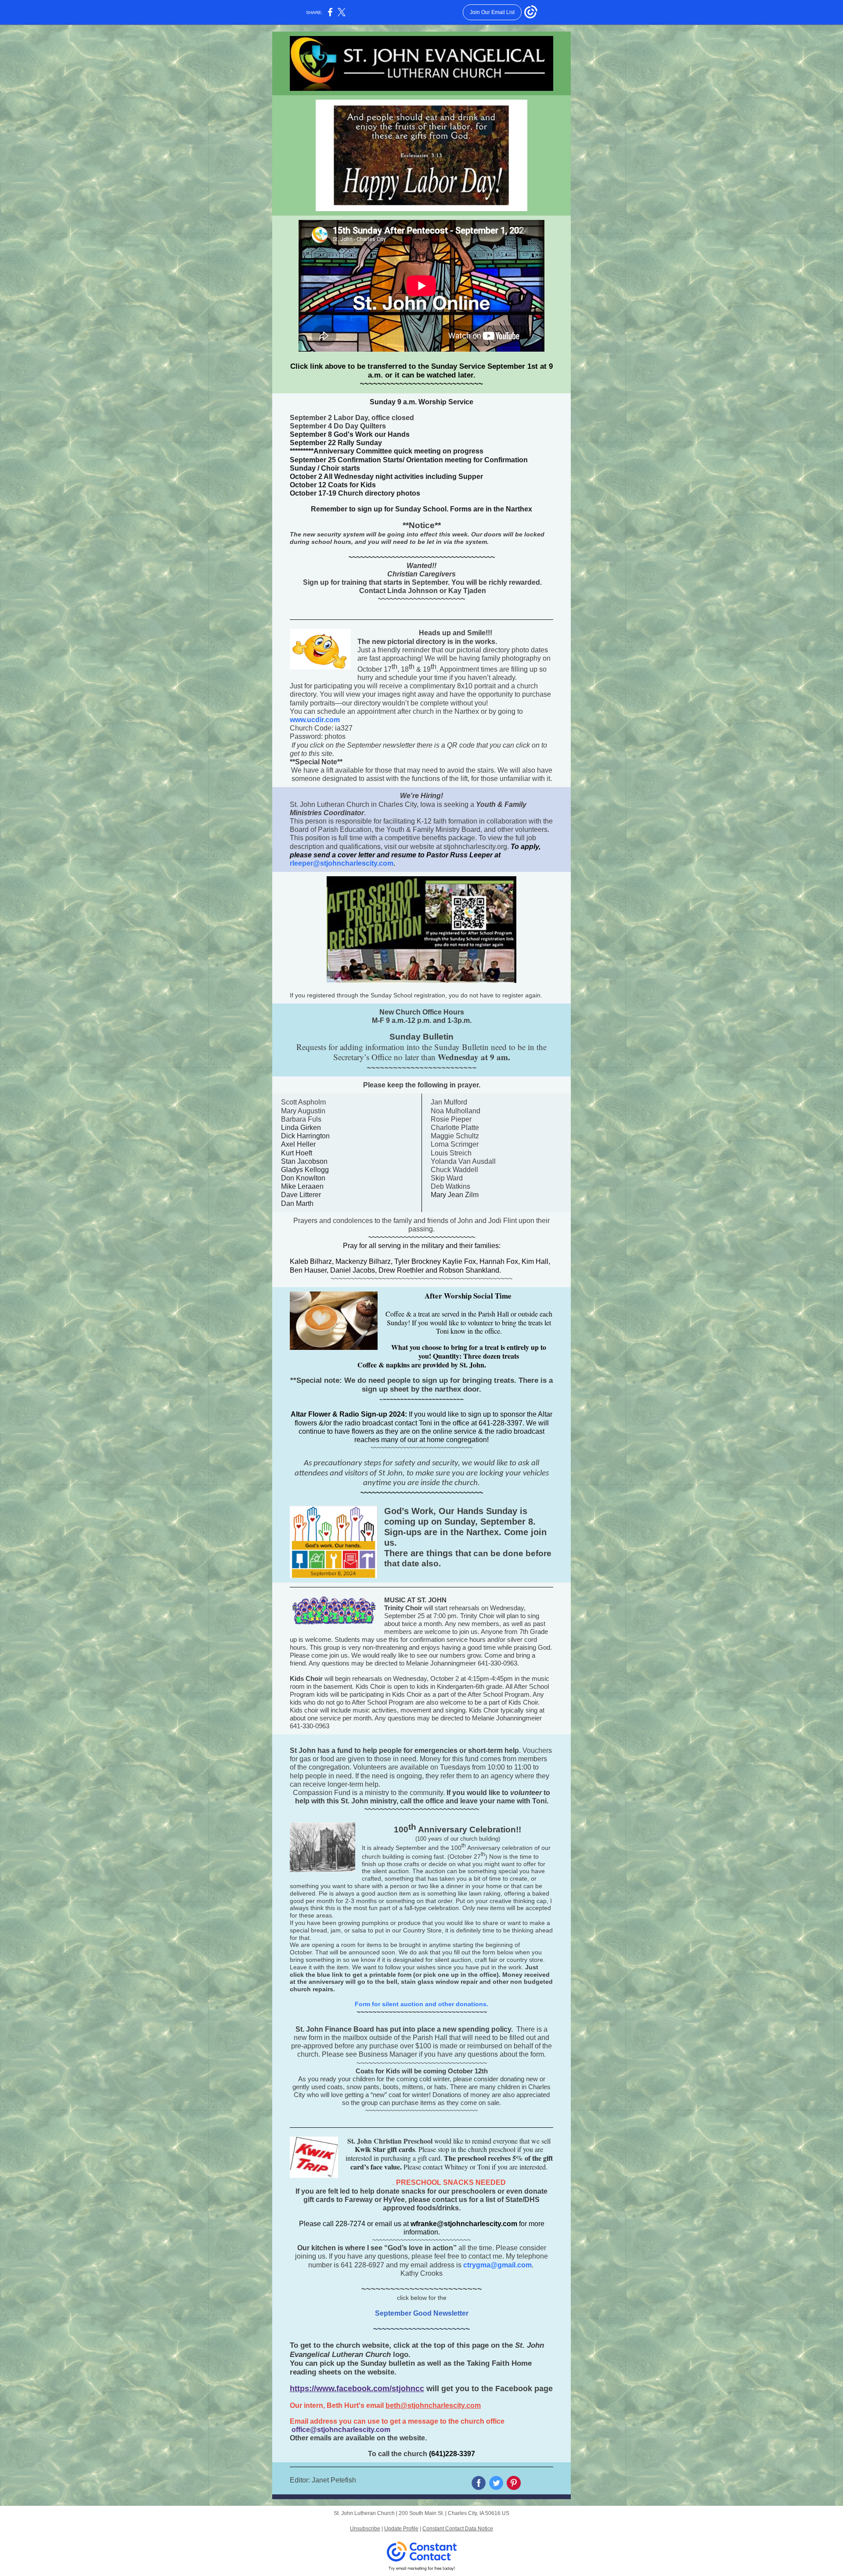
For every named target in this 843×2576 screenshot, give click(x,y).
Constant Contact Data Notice (458, 2529)
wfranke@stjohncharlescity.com (464, 2224)
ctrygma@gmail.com (497, 2265)
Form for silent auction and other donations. (421, 2004)
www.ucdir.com (315, 720)
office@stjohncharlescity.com (341, 2430)
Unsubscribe (365, 2529)
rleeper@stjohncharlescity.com (342, 863)
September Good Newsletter (422, 2313)
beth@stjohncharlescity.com (433, 2405)
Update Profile (401, 2529)
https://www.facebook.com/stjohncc (357, 2389)
